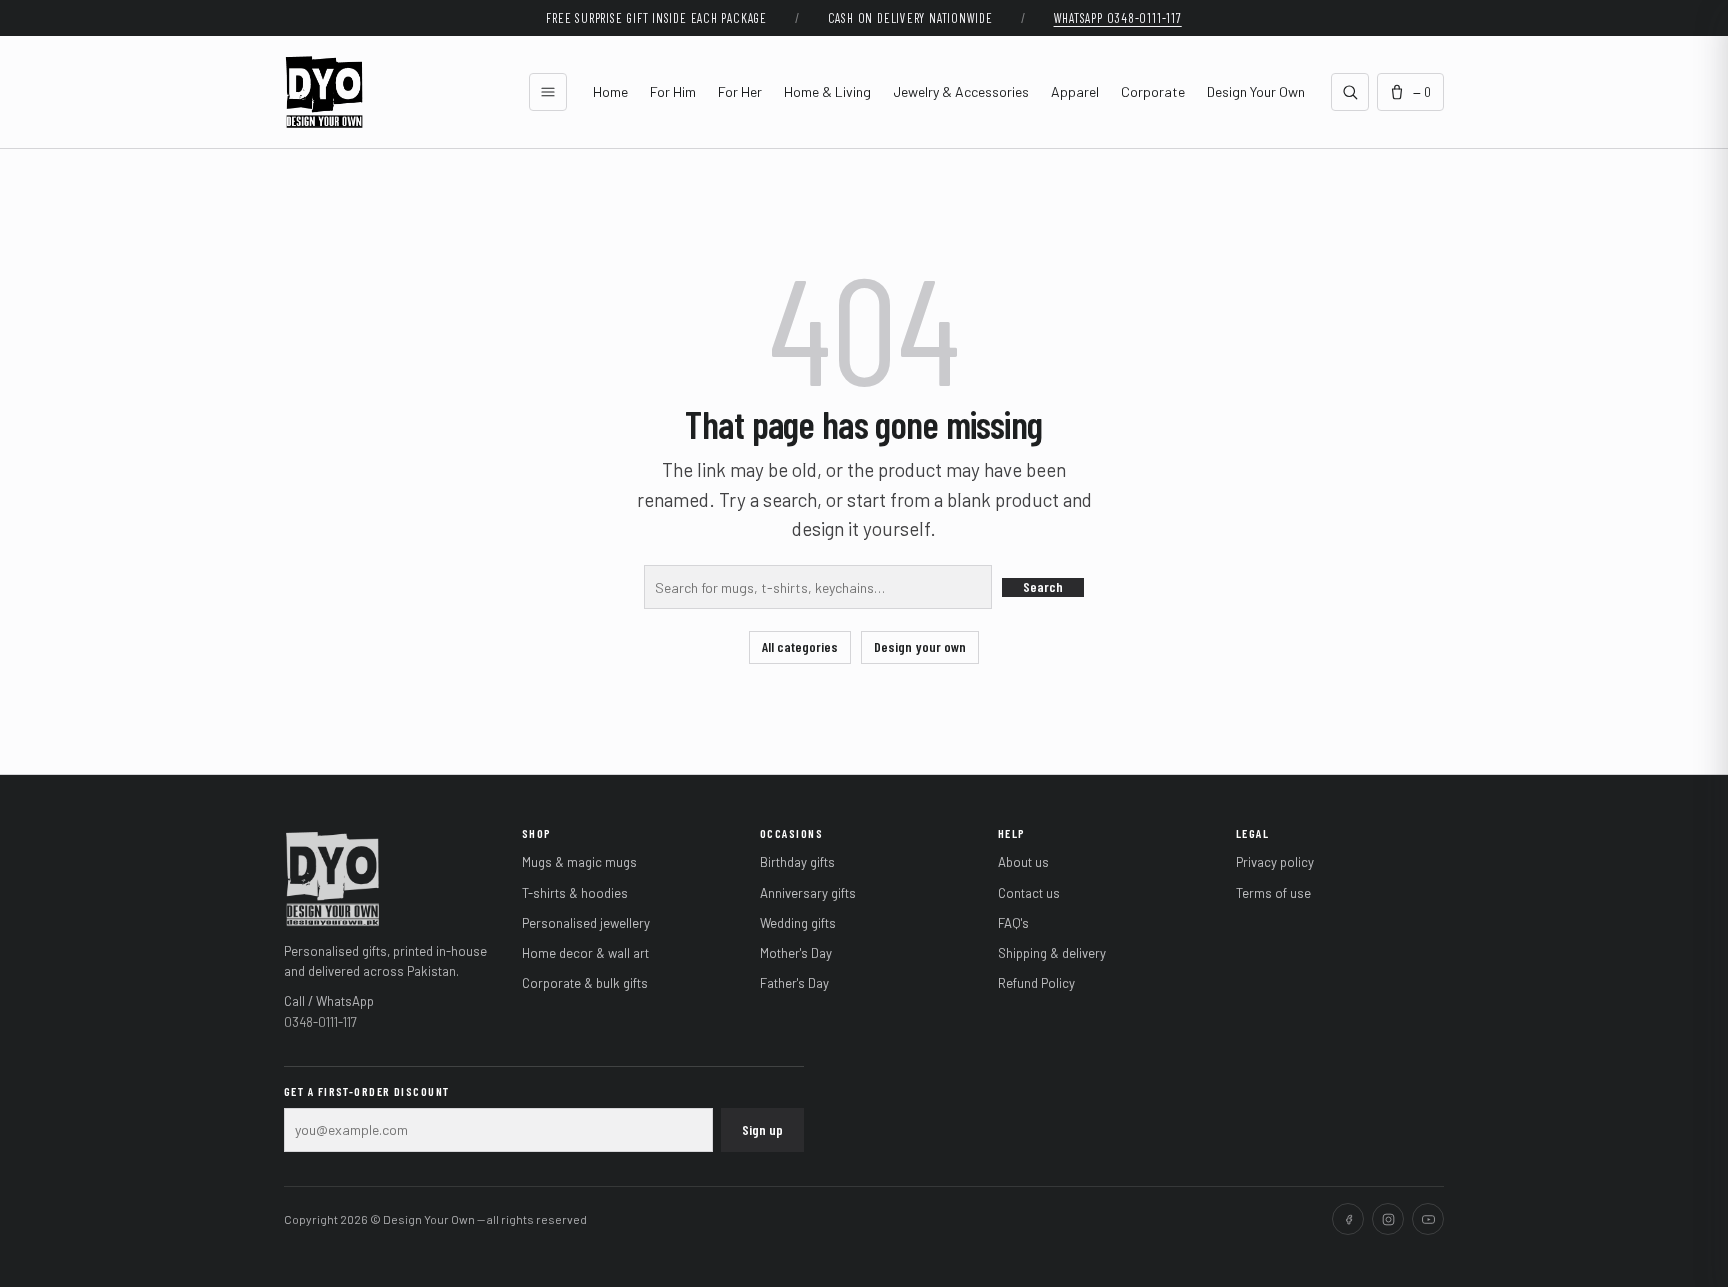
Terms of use (1273, 893)
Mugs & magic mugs (579, 862)
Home (610, 91)
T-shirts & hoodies (575, 893)
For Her (740, 91)
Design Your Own (1256, 91)
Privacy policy (1275, 862)
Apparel (1075, 91)
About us (1023, 862)
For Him (673, 91)
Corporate (1153, 91)
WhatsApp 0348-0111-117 (1118, 18)
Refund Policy (1036, 983)
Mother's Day (796, 953)
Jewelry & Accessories (961, 91)
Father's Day (794, 983)
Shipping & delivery (1052, 953)
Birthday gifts (797, 862)
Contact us (1029, 893)
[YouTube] (1428, 1219)
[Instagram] (1388, 1219)
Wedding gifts (798, 923)
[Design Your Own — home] (332, 877)
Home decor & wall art (585, 953)
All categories (800, 646)
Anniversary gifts (808, 893)
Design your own (920, 646)
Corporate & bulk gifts (585, 983)
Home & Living (827, 91)
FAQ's (1013, 923)
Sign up (762, 1129)
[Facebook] (1348, 1219)
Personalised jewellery (586, 923)
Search (1043, 586)
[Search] (1350, 92)
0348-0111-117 (320, 1022)
